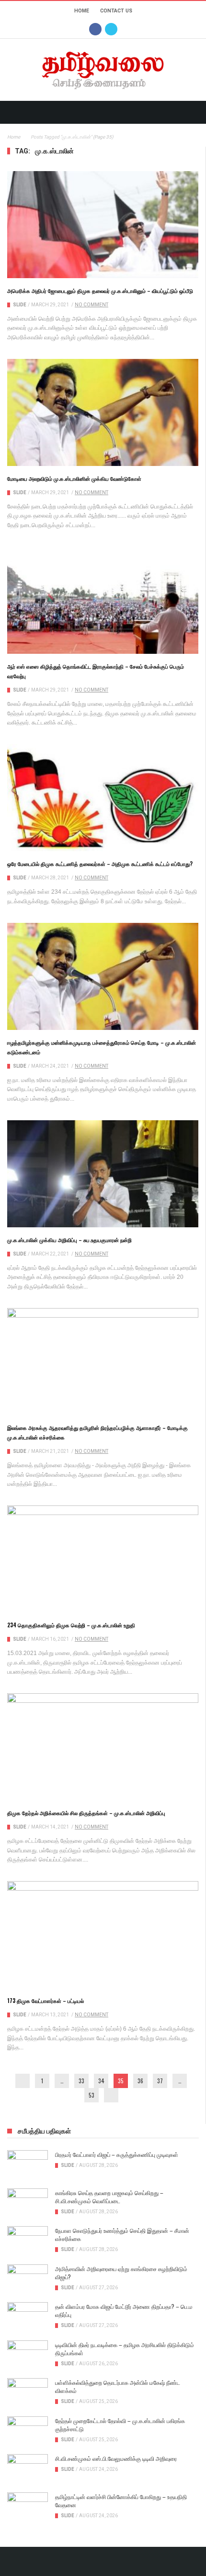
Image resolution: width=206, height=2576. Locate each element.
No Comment (92, 305)
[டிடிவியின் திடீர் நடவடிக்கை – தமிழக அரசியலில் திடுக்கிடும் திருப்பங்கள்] (28, 2355)
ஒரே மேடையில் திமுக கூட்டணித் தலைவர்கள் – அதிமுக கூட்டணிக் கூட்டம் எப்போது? (100, 864)
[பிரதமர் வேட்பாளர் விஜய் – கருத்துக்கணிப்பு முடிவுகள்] (28, 2165)
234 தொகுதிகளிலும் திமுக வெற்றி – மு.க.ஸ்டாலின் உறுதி (71, 1625)
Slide (20, 305)
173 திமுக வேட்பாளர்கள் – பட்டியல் (46, 2001)
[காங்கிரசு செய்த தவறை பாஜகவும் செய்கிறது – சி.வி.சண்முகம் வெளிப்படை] (28, 2203)
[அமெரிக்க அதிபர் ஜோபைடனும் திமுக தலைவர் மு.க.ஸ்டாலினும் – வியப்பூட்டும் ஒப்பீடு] (103, 225)
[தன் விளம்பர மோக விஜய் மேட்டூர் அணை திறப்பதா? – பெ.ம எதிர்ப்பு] (28, 2316)
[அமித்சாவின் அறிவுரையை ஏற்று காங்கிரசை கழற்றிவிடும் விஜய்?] (28, 2279)
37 (160, 2081)
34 (101, 2081)
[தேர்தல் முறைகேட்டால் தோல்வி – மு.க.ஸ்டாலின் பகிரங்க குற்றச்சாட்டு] (28, 2431)
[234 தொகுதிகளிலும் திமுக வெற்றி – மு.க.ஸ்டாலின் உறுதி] (103, 1559)
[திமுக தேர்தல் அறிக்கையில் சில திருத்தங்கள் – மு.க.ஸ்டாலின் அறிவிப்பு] (103, 1747)
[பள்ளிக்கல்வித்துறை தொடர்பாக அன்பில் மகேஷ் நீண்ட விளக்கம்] (28, 2392)
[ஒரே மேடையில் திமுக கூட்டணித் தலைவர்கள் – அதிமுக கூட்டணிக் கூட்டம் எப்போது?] (103, 798)
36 (140, 2081)
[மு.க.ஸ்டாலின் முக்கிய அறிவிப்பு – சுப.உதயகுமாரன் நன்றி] (103, 1174)
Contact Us (116, 11)
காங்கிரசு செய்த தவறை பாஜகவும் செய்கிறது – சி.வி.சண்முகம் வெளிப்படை (109, 2197)
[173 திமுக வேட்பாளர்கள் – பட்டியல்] (103, 1935)
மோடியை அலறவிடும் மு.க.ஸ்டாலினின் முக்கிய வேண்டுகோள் (74, 478)
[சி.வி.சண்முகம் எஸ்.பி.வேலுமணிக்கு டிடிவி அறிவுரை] (28, 2468)
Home (82, 11)
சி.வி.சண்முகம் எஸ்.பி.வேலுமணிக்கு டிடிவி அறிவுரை (116, 2458)
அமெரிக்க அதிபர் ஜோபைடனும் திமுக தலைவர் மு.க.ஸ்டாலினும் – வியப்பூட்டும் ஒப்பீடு (100, 291)
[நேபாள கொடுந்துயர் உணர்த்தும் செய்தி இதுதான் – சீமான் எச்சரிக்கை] (28, 2240)
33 (81, 2081)
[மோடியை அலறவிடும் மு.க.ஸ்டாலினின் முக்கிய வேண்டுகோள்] (103, 412)
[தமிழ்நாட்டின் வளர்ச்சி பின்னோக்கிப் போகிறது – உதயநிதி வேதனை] (28, 2507)
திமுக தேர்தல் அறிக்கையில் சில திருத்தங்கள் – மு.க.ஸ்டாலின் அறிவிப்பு (86, 1813)
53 (92, 2095)
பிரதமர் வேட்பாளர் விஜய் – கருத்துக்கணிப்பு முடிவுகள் (117, 2154)
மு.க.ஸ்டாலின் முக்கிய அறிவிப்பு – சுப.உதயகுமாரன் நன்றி (69, 1240)
